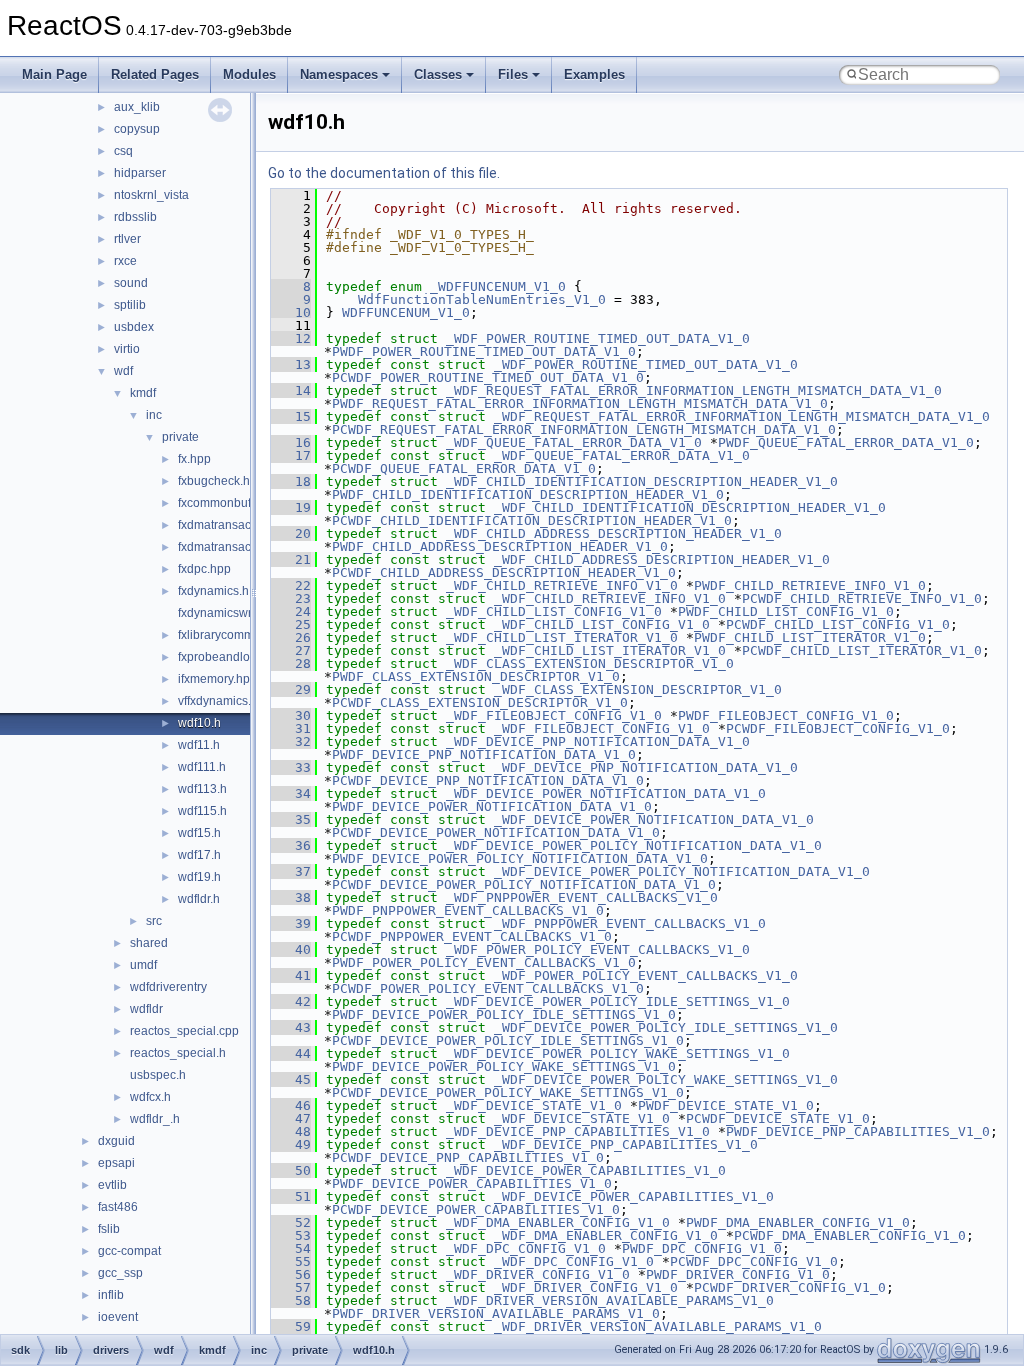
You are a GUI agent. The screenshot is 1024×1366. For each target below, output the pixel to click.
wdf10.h (199, 723)
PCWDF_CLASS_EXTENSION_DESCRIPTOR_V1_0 (480, 702)
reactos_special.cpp (184, 1031)
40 (291, 949)
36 (291, 845)
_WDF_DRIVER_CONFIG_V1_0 (538, 1274)
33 (291, 767)
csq (123, 151)
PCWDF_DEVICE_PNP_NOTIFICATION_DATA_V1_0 (488, 780)
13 (291, 364)
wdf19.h (199, 877)
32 (291, 741)
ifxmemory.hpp (217, 679)
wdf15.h (199, 833)
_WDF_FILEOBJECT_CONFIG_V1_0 (554, 715)
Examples (594, 74)
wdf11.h (199, 745)
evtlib (112, 1185)
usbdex (134, 327)
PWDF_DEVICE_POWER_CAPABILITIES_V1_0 (472, 1183)
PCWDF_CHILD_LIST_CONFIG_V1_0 (838, 624)
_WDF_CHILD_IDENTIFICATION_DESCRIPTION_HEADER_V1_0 (642, 481)
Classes (438, 74)
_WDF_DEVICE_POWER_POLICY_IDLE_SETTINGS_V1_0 (618, 1001)
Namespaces (339, 74)
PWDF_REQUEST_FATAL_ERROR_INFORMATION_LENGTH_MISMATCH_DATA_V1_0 (580, 403)
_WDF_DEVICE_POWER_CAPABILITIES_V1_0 (586, 1170)
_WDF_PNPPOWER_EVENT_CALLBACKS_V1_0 (582, 897)
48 (291, 1131)
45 (291, 1079)
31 (291, 728)
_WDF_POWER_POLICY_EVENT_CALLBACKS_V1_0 (598, 949)
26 (291, 637)
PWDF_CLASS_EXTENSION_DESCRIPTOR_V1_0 (476, 676)
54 (291, 1248)
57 (291, 1287)
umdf (143, 965)
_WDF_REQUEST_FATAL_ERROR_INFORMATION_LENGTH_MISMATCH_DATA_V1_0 (694, 390)
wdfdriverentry (168, 987)
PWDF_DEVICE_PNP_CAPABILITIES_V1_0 (858, 1131)
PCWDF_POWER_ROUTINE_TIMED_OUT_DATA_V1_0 (488, 377)
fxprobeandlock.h (225, 657)
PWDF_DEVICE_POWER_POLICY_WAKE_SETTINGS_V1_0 (504, 1066)
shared (149, 943)
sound (131, 283)
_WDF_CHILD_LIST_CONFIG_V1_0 (554, 611)
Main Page (54, 74)
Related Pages (155, 74)
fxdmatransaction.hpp (236, 525)
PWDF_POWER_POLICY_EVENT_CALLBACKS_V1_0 (484, 962)
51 (291, 1196)
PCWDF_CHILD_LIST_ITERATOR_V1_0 (862, 650)
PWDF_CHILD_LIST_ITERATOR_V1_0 (810, 637)
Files (513, 74)
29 (291, 689)
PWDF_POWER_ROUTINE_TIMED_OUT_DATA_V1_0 (484, 351)
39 (291, 923)
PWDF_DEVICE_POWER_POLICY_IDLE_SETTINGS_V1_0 (504, 1014)
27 (291, 650)
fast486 (118, 1207)
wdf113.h (202, 789)
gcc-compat (129, 1251)
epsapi (116, 1163)
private (180, 437)
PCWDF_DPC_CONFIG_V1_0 (754, 1261)
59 (291, 1326)
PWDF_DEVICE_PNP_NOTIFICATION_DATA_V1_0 (484, 754)
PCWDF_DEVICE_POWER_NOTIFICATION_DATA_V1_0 (496, 832)
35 (291, 819)
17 (291, 455)
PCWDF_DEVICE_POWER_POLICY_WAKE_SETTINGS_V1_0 (508, 1092)
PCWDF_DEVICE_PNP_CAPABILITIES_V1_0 (468, 1157)
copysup (137, 129)
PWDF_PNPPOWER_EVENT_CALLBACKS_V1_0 (468, 910)
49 (291, 1144)
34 (291, 793)
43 (291, 1027)
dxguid (116, 1141)
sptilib (130, 305)
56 (291, 1274)
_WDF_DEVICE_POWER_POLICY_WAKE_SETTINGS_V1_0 (618, 1053)
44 (291, 1053)
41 (291, 975)
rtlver (127, 239)
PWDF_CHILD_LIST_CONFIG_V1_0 (786, 611)
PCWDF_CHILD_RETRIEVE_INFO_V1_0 (862, 598)
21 (291, 559)
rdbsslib (135, 217)
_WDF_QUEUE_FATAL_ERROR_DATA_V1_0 (574, 442)
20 (291, 533)
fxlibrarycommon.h (228, 635)
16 (291, 442)
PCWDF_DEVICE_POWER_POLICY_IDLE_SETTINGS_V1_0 (508, 1040)
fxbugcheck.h (214, 481)
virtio (127, 349)
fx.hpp (194, 459)
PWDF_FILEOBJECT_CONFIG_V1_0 (786, 715)
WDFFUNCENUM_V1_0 (406, 312)
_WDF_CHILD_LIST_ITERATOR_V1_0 (562, 637)
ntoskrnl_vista (151, 195)
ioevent (118, 1317)
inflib (111, 1295)
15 (291, 416)
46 (291, 1105)
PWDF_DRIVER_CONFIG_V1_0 (738, 1274)
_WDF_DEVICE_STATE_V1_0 (534, 1105)
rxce (125, 261)
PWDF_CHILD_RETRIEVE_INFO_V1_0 (810, 585)
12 (291, 338)
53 (291, 1235)
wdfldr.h (199, 899)
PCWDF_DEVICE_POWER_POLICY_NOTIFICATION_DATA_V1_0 (524, 884)
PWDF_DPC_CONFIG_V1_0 (702, 1248)
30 (291, 715)
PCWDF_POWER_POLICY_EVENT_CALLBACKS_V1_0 (488, 988)
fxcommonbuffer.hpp (233, 503)
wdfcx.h (150, 1097)
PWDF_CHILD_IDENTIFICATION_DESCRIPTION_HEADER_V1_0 (528, 494)
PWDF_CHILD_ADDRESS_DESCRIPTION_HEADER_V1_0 (500, 546)
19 (291, 507)
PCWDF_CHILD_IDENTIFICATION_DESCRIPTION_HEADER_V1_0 (532, 520)
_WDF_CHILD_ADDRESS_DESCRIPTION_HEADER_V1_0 (614, 533)
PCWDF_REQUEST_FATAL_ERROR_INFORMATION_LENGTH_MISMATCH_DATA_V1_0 (584, 429)
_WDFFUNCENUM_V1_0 (498, 286)
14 (291, 390)
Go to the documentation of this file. (384, 173)
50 (291, 1170)
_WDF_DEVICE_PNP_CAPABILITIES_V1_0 (578, 1131)
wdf (123, 371)
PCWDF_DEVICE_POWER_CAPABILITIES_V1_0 (476, 1209)
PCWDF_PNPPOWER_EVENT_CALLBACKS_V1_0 (472, 936)
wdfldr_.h (155, 1119)
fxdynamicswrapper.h (235, 613)
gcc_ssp (120, 1273)
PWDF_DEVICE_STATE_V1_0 (726, 1105)
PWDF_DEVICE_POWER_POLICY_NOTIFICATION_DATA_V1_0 (520, 858)
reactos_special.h (178, 1053)
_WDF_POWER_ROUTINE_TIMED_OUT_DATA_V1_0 (598, 338)
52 (291, 1222)
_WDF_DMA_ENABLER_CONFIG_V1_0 (558, 1222)
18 (291, 481)
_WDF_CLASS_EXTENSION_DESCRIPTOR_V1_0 (590, 663)
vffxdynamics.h (218, 701)
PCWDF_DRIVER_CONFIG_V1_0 (790, 1287)
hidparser (140, 173)
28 (291, 663)
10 (291, 312)
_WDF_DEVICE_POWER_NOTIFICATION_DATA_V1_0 (606, 793)
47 (291, 1118)
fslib (109, 1229)
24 (291, 611)
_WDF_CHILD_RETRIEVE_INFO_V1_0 (562, 585)
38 (291, 897)
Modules (249, 74)
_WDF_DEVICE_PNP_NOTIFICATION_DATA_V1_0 (598, 741)
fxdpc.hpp (204, 569)
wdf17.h (199, 855)
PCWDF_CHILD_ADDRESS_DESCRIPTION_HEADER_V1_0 (504, 572)
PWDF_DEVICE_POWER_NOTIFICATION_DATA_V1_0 (492, 806)
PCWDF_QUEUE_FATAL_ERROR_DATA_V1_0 (464, 468)
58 (291, 1300)
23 (291, 598)
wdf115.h (202, 811)
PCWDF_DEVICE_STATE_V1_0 (778, 1118)
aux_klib (137, 107)
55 (291, 1261)
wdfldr (146, 1009)
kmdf (143, 393)
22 (291, 585)
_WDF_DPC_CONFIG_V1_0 (526, 1248)
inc (154, 415)
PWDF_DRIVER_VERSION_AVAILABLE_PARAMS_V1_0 (496, 1313)
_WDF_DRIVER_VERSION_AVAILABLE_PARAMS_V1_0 (610, 1300)
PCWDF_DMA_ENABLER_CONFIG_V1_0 (850, 1235)
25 (291, 624)
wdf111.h (202, 767)
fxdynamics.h (213, 591)
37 (291, 871)
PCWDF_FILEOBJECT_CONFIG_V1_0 (838, 728)
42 (291, 1001)
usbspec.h (158, 1075)
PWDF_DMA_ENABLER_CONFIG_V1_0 (798, 1222)
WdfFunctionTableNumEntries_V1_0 (482, 299)
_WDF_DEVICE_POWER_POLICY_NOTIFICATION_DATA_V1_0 (634, 845)
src (154, 921)
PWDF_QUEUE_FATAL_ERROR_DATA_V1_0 (846, 442)
